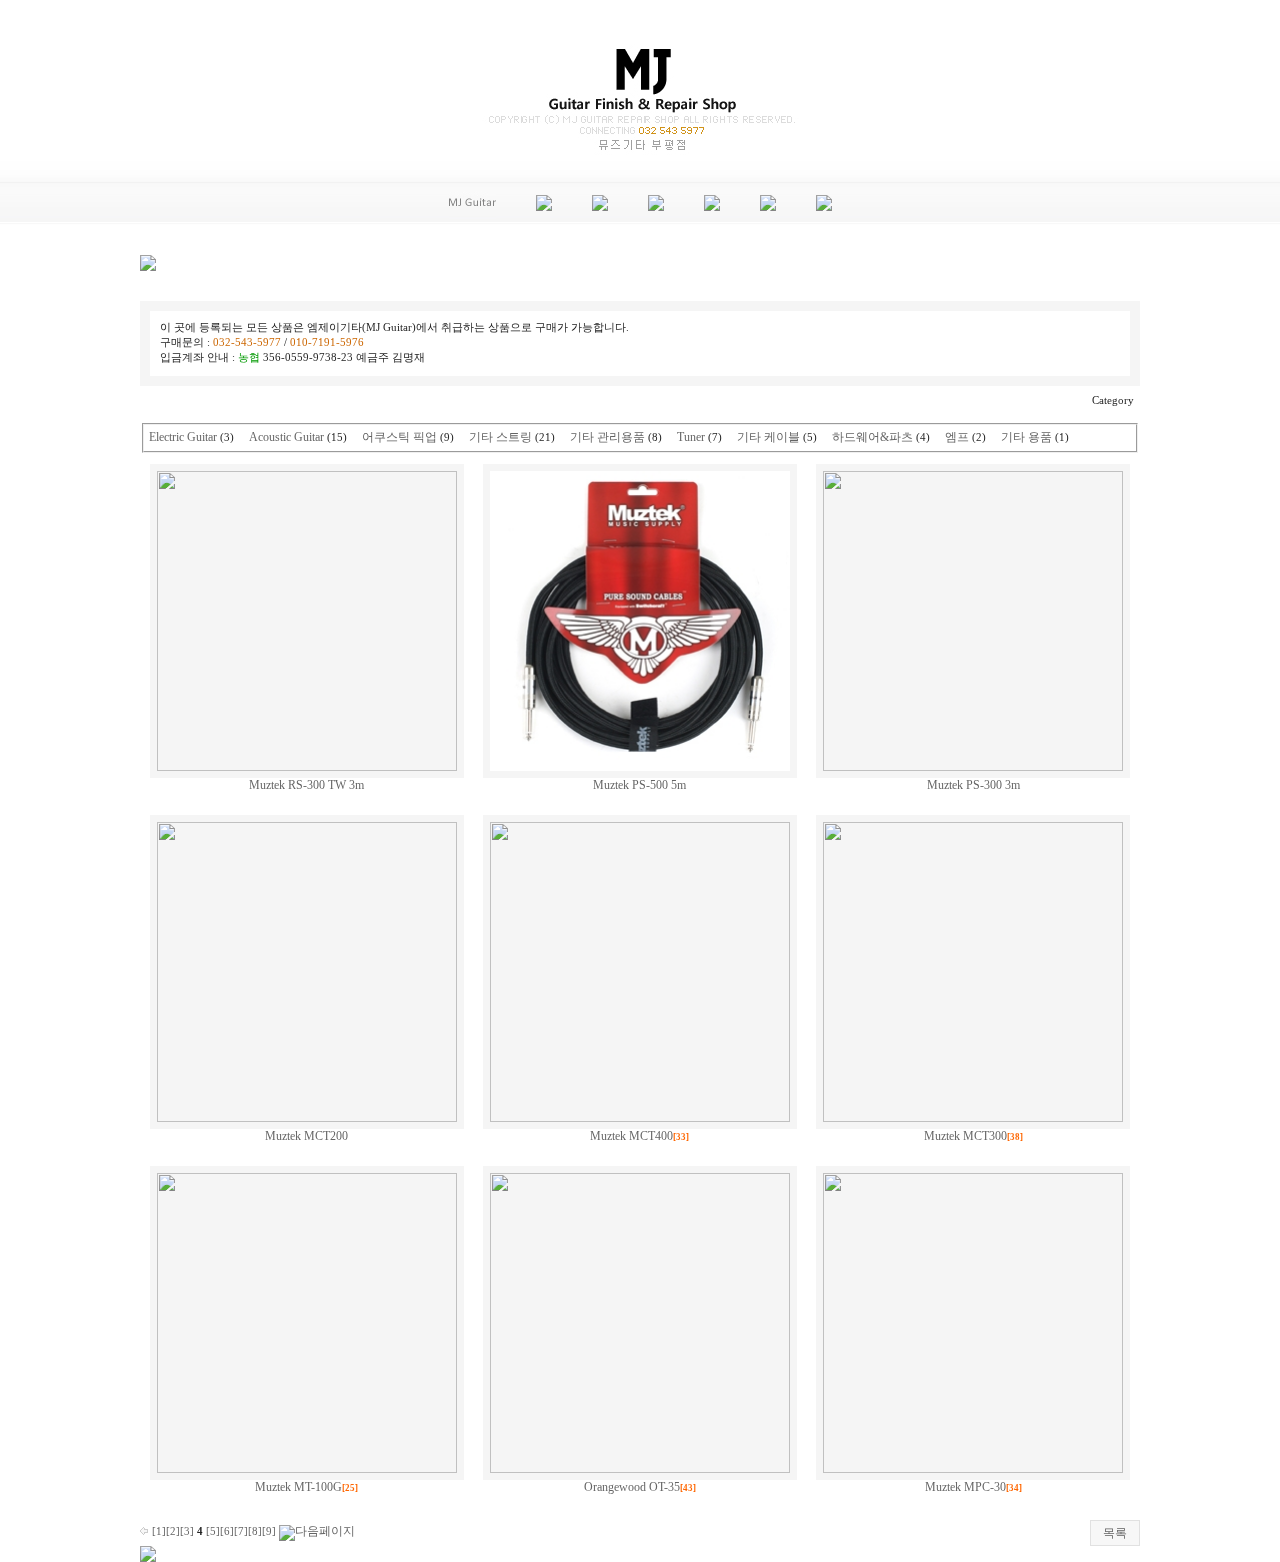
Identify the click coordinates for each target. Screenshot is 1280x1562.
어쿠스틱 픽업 (399, 437)
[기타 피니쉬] (600, 207)
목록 (1115, 1533)
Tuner (691, 437)
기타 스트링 (500, 437)
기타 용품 (1026, 437)
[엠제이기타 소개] (472, 218)
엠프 (957, 437)
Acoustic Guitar (286, 437)
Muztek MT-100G (298, 1487)
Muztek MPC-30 (965, 1487)
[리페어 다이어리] (768, 207)
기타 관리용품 (607, 437)
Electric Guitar (183, 437)
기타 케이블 (768, 437)
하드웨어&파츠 (872, 437)
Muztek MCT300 (965, 1136)
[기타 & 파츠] (656, 207)
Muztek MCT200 (306, 1136)
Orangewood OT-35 (632, 1487)
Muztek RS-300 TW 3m (306, 785)
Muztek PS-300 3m (973, 785)
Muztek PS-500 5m (639, 785)
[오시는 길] (824, 207)
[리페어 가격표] (544, 207)
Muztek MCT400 (631, 1136)
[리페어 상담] (712, 207)
